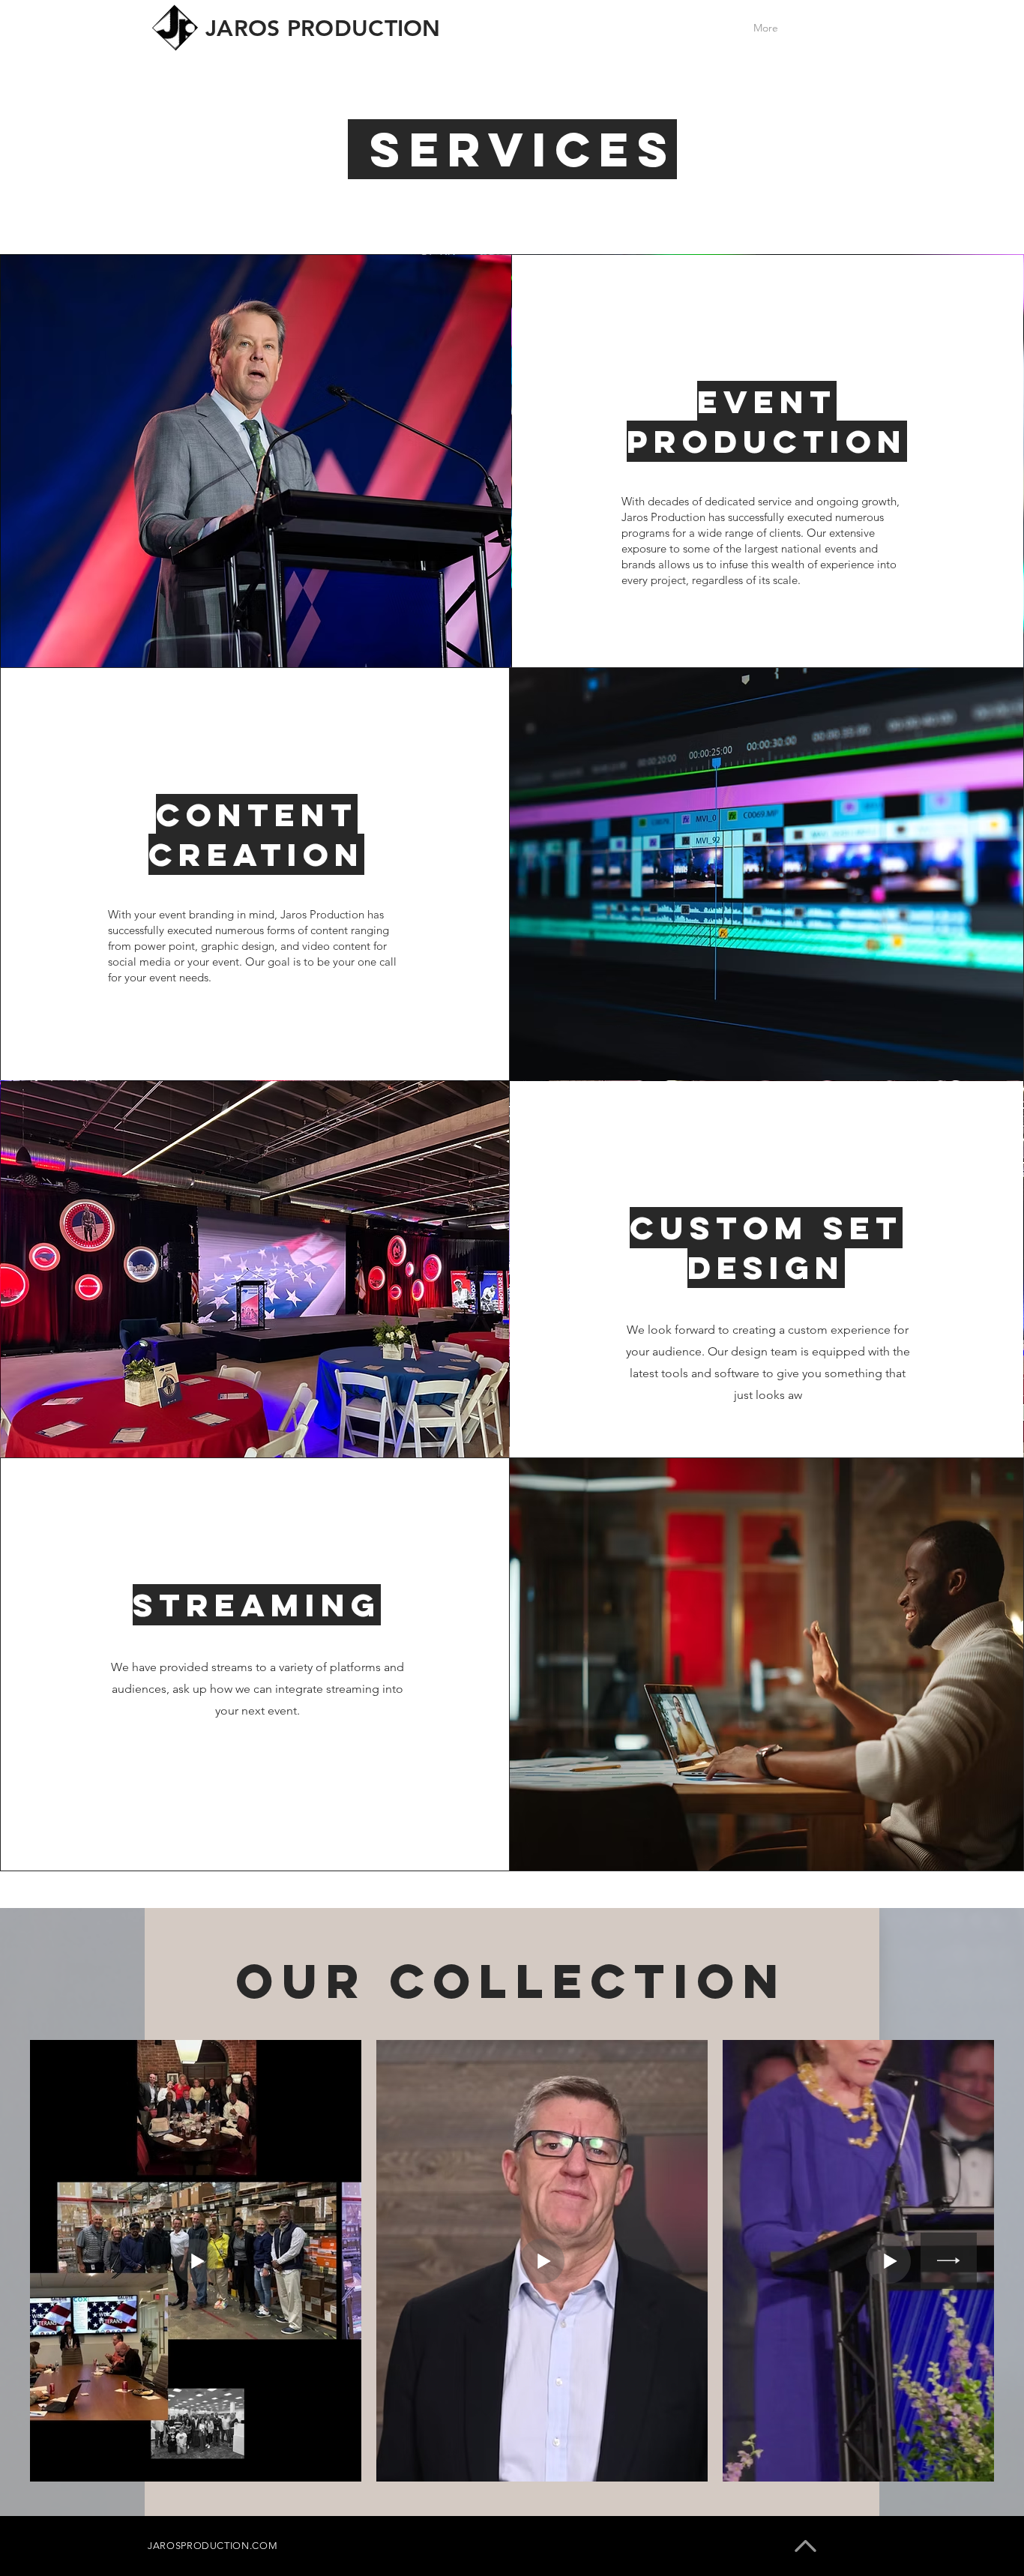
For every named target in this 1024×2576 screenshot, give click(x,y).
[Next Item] (949, 2261)
